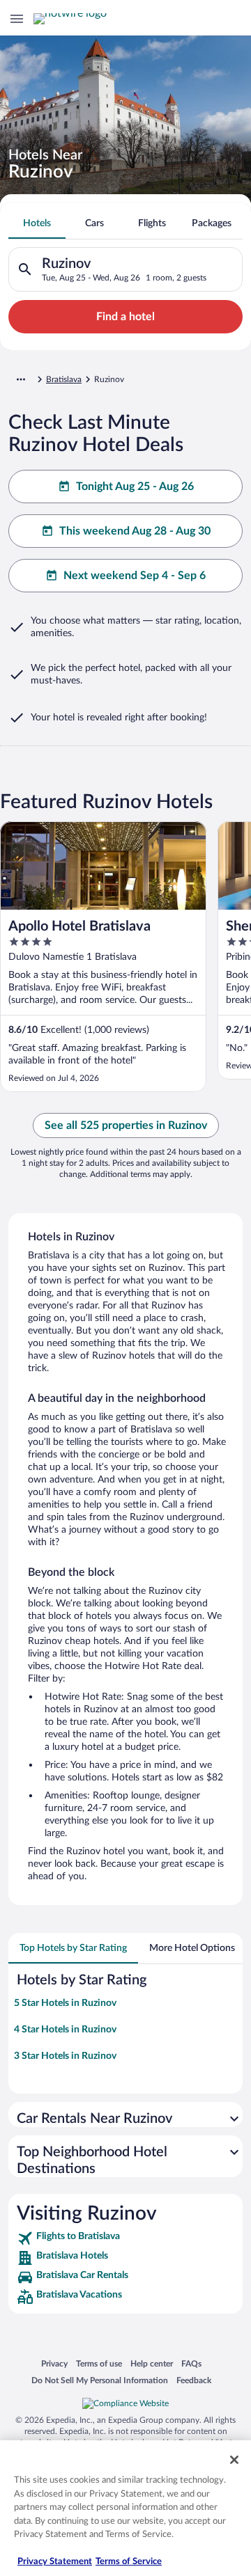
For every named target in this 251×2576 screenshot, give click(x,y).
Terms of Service (129, 2562)
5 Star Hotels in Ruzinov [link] (65, 2003)
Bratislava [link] (64, 379)
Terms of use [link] (99, 2363)
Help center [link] (152, 2363)
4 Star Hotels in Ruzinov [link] (65, 2030)
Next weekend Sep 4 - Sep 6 (135, 576)
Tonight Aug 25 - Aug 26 (135, 487)
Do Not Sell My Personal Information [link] (100, 2380)
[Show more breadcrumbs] (21, 379)
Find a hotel (125, 317)
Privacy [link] (54, 2363)
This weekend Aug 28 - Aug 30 (135, 531)
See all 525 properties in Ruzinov (126, 1125)
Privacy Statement (55, 2562)
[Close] (234, 2460)
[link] (125, 2238)
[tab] (37, 223)
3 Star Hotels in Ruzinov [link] (65, 2056)
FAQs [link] (191, 2363)
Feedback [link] (194, 2380)
